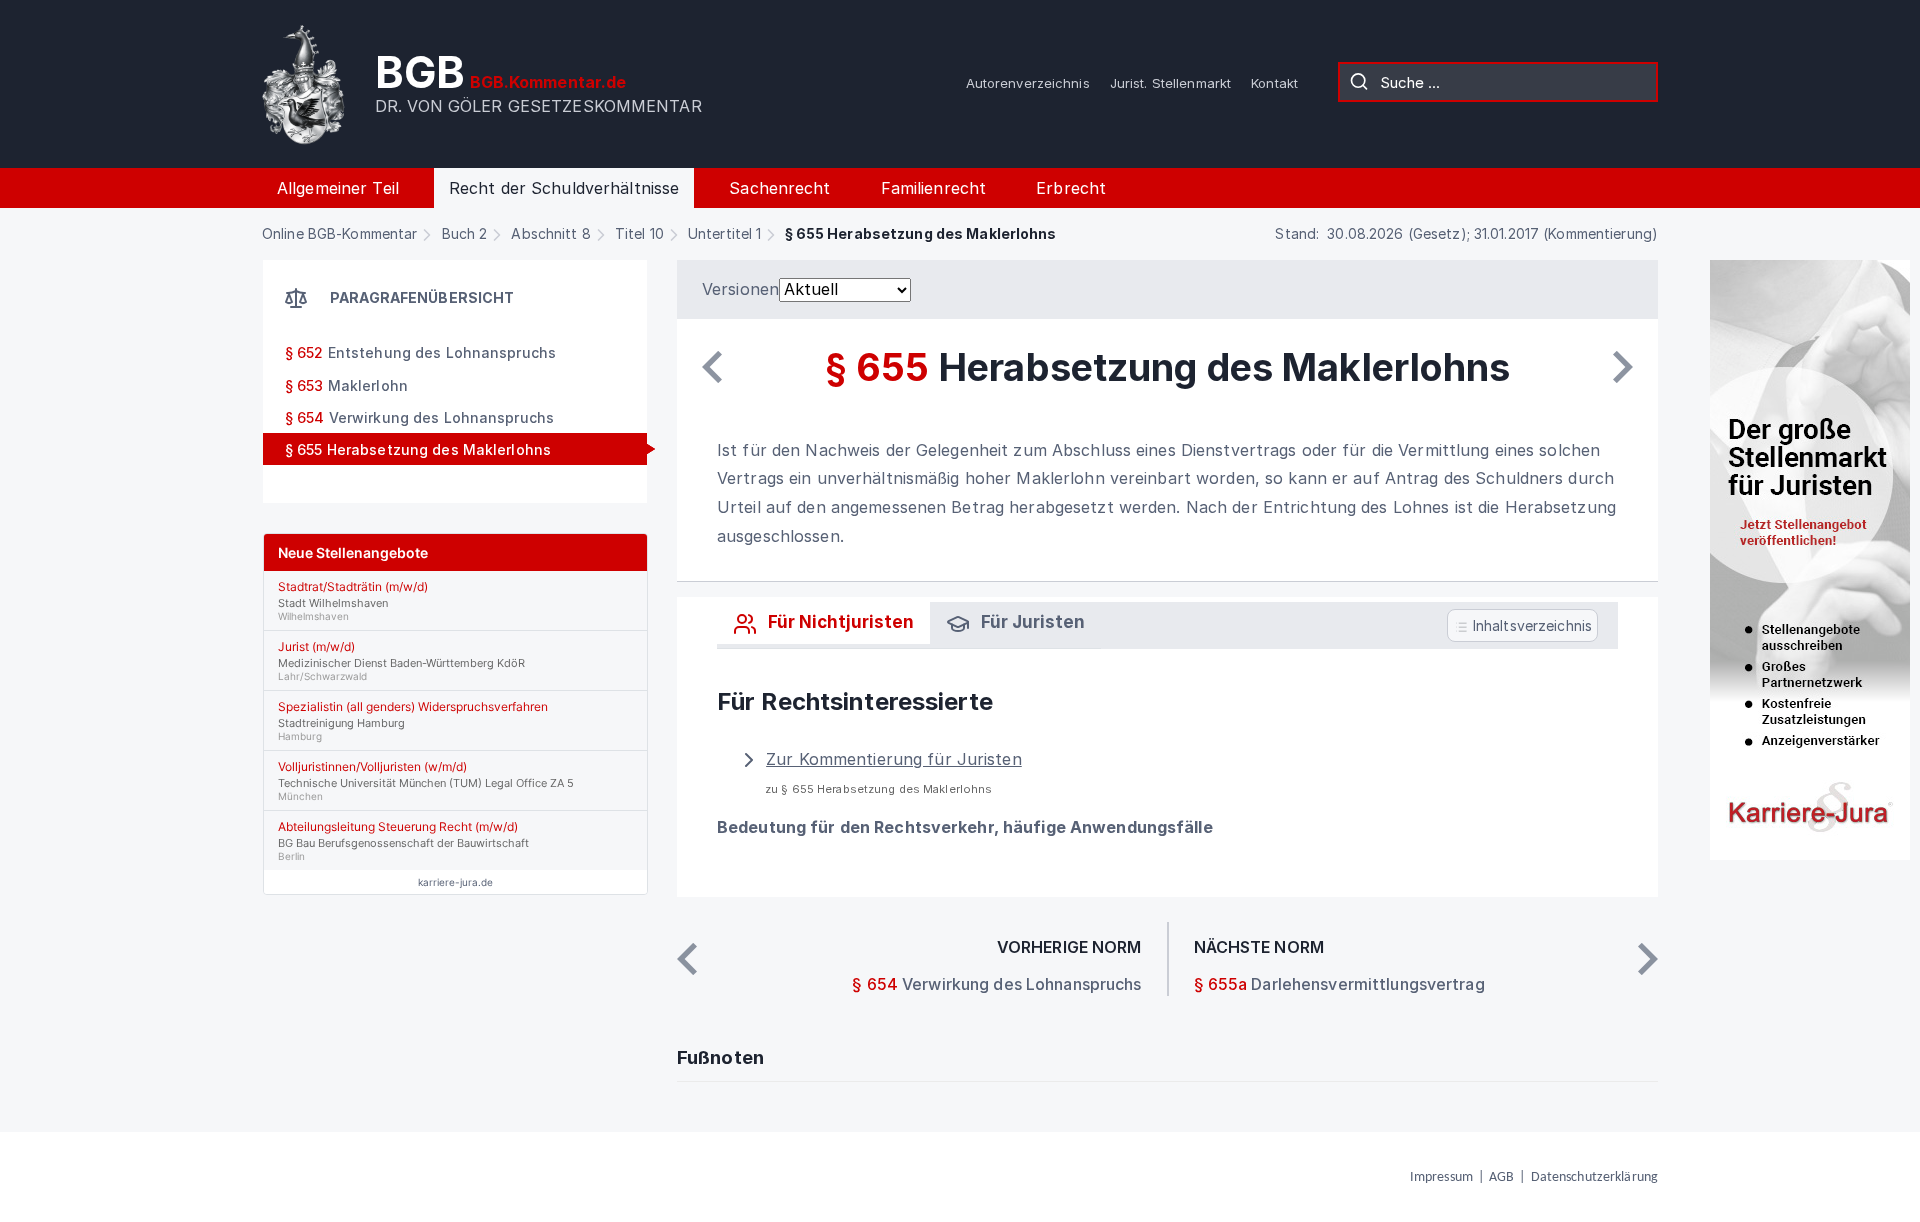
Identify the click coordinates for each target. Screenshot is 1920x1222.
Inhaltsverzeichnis (1530, 625)
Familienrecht (934, 188)
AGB (1501, 1177)
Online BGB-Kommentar (339, 233)
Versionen (740, 289)
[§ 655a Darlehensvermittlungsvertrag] (1623, 367)
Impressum (1441, 1177)
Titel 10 (639, 233)
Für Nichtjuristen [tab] (839, 622)
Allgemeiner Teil (338, 188)
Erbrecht (1071, 188)
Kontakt (1274, 83)
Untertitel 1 (724, 233)
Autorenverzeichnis (1028, 83)
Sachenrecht (779, 188)
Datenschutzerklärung (1594, 1177)
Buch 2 (465, 233)
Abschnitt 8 (550, 233)
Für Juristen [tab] (1031, 622)
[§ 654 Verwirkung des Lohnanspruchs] (712, 367)
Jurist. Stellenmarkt (1170, 83)
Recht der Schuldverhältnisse (564, 188)
